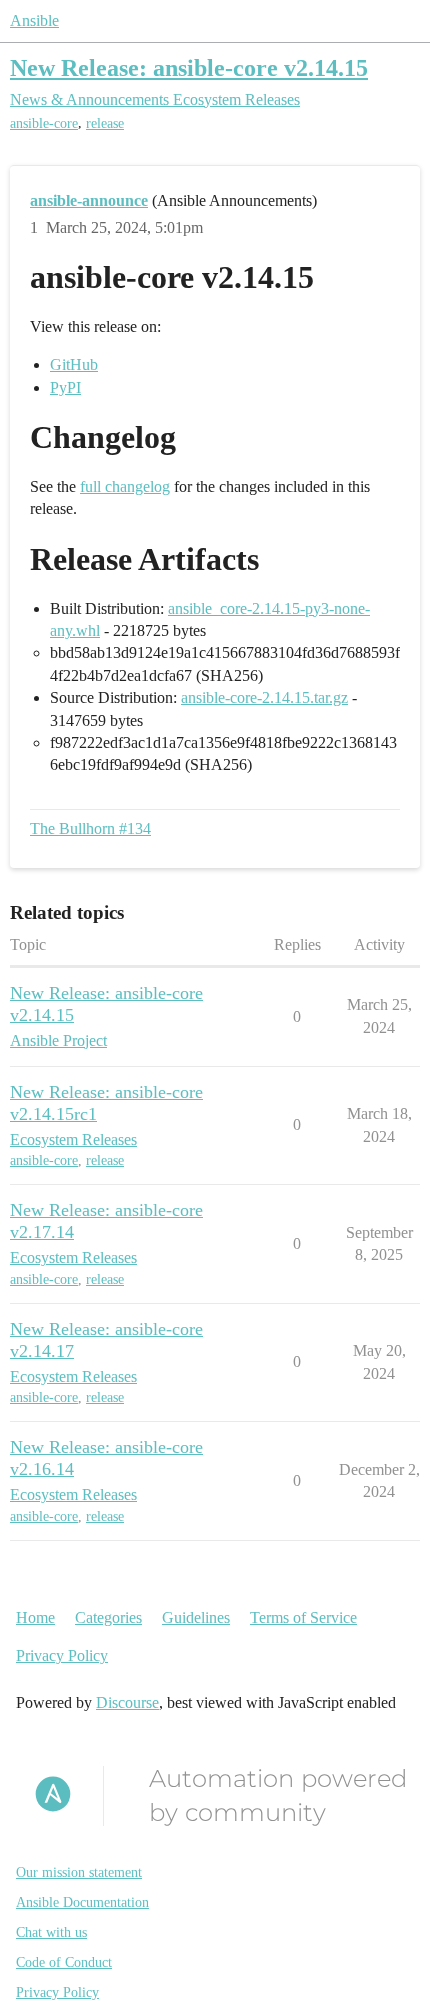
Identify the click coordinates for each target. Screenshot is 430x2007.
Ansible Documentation (82, 1902)
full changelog (125, 486)
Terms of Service (303, 1617)
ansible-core (44, 123)
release (105, 123)
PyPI (65, 387)
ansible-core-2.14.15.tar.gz (264, 697)
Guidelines (196, 1617)
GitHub (74, 364)
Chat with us (51, 1932)
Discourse (127, 1702)
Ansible (34, 20)
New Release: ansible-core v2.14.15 (189, 67)
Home (35, 1617)
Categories (108, 1617)
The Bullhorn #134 (90, 828)
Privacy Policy (62, 1655)
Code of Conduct (64, 1962)
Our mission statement (79, 1872)
